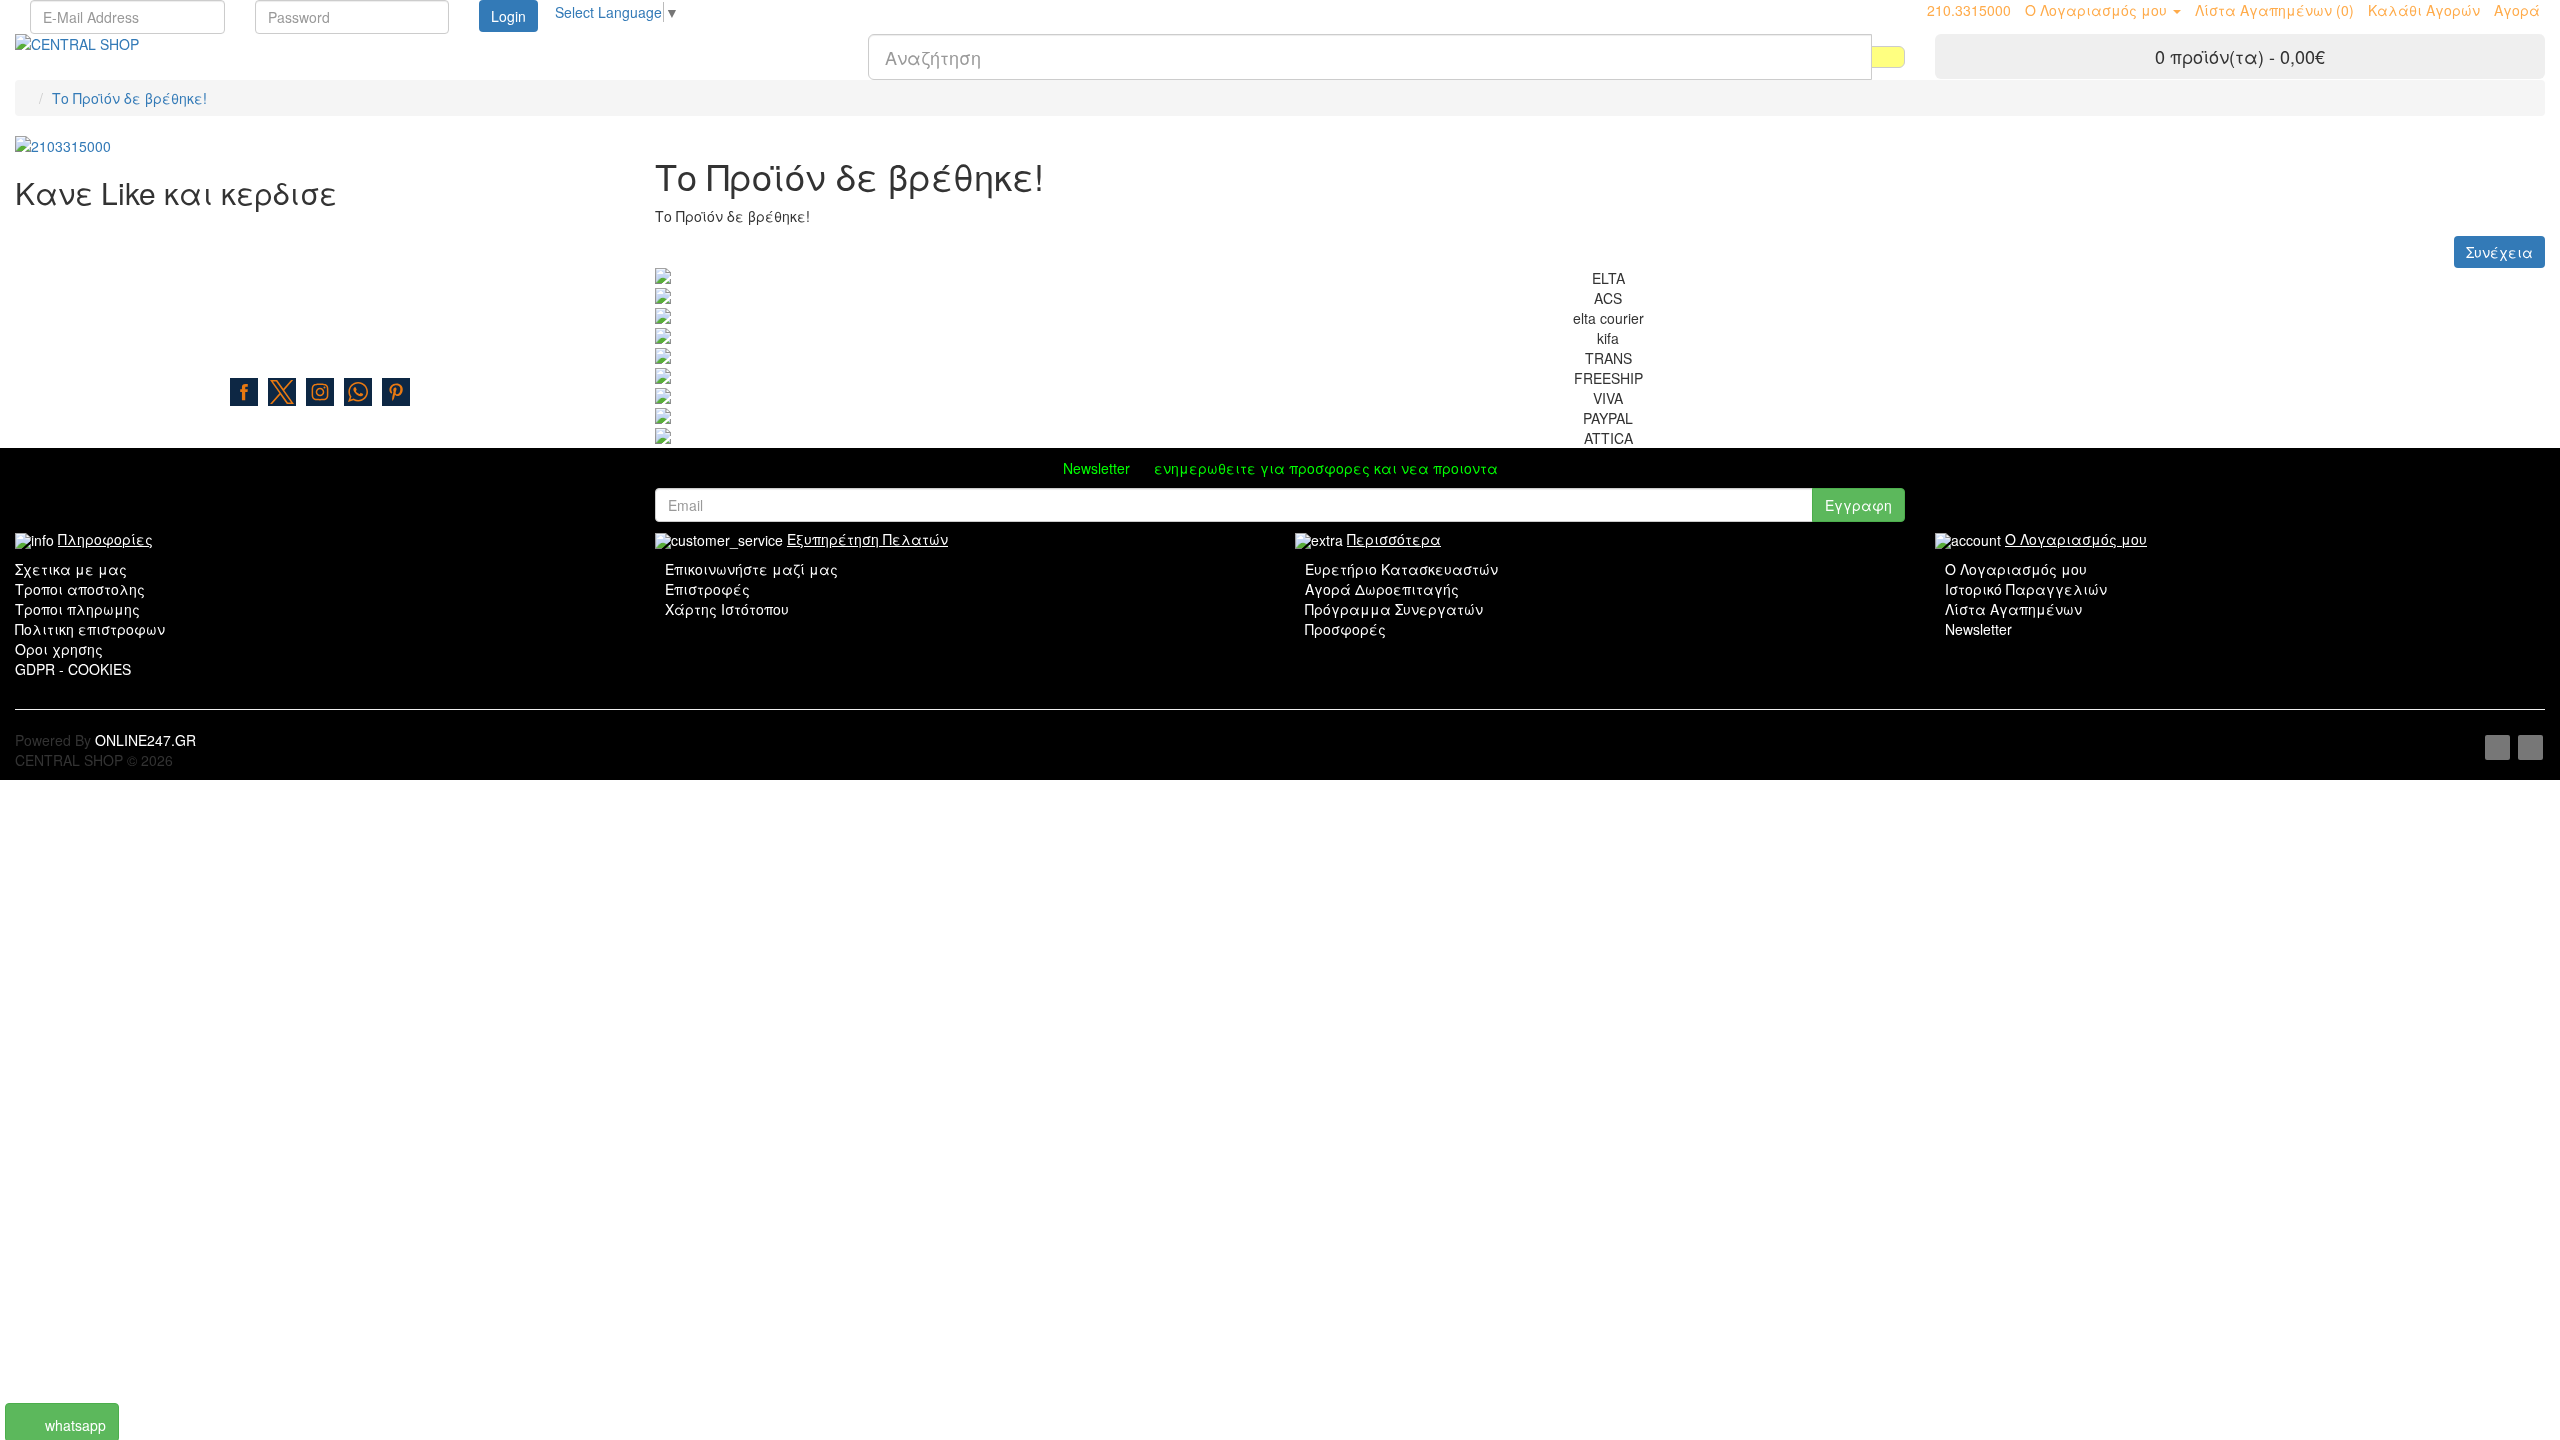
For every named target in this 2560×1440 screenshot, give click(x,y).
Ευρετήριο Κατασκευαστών (1401, 569)
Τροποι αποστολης (80, 589)
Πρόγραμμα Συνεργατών (1394, 609)
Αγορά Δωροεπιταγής (1382, 589)
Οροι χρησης (59, 649)
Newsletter (1978, 629)
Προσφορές (1345, 629)
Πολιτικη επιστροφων (90, 629)
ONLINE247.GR (145, 740)
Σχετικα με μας (71, 569)
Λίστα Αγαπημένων (2013, 609)
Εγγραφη (1858, 505)
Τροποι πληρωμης (77, 609)
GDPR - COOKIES (73, 669)
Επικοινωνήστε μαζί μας (751, 569)
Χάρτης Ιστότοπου (727, 609)
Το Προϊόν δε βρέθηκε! (129, 98)
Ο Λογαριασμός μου (2016, 569)
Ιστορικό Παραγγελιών (2026, 589)
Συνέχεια (2499, 252)
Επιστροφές (707, 589)
